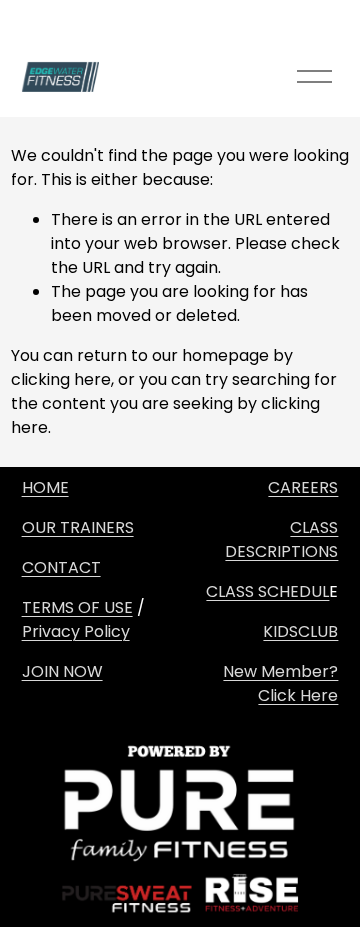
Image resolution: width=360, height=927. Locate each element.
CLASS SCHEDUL (267, 591)
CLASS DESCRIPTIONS (281, 539)
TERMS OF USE (77, 607)
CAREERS (303, 487)
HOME (45, 487)
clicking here (61, 379)
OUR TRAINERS (78, 527)
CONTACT (61, 567)
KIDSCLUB (300, 631)
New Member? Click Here (280, 683)
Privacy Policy (76, 631)
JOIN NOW (62, 671)
